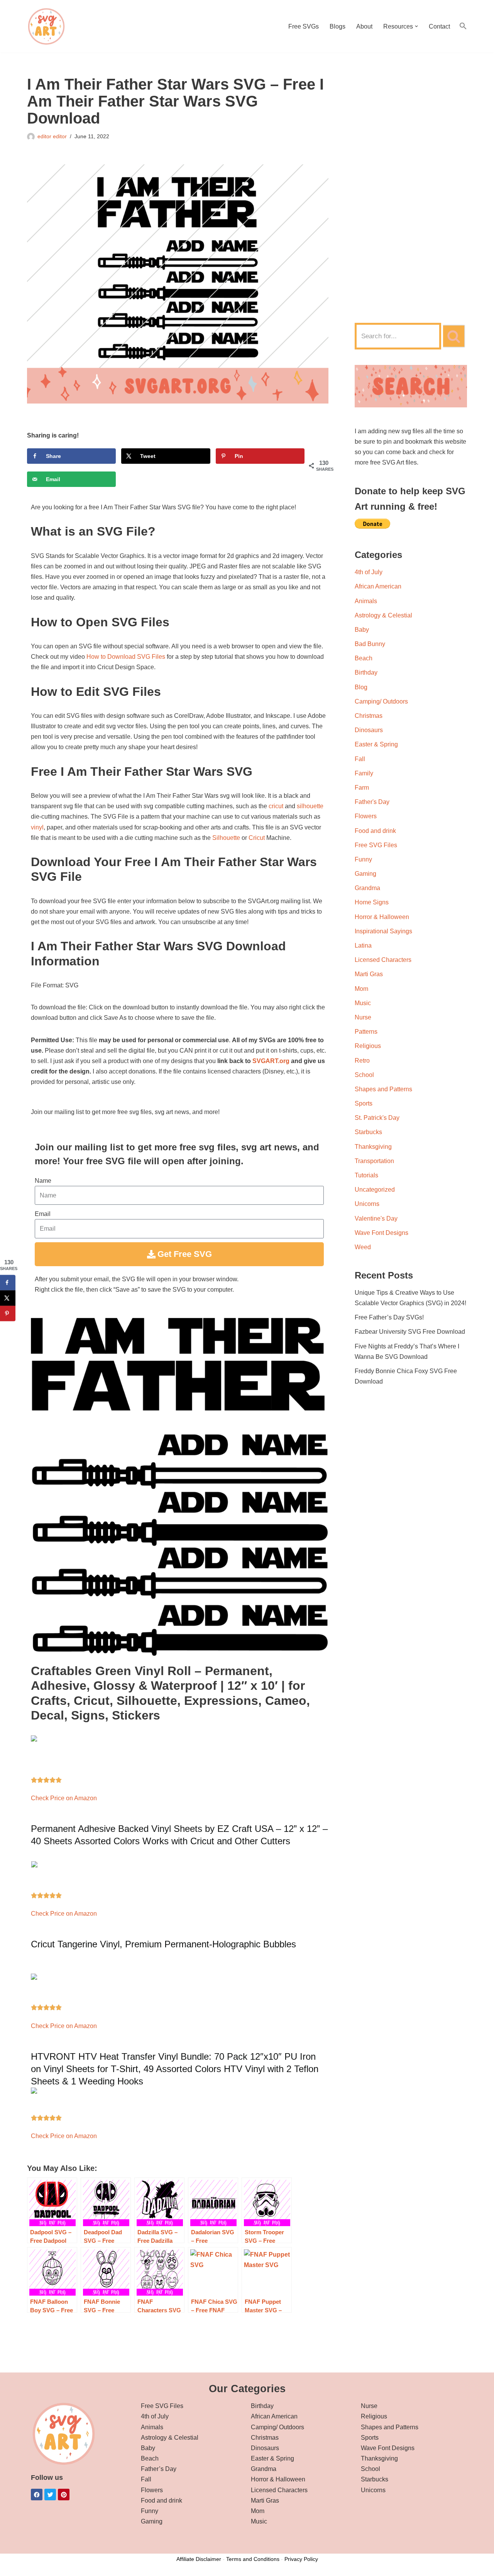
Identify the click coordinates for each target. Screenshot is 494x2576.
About (364, 26)
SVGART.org (271, 1061)
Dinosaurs (369, 730)
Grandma (367, 888)
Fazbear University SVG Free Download (410, 1332)
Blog (361, 687)
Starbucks (368, 1132)
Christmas (369, 716)
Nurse (363, 1017)
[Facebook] (37, 2495)
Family (364, 773)
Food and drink (375, 831)
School (364, 1075)
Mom (361, 989)
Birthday (366, 672)
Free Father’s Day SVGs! (389, 1317)
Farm (362, 788)
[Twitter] (50, 2495)
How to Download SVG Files (126, 657)
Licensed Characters (383, 960)
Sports (364, 1103)
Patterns (366, 1032)
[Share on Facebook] (8, 1283)
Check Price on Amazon (64, 1798)
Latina (363, 945)
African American (378, 586)
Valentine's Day (376, 1218)
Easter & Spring (376, 744)
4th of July (369, 572)
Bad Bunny (370, 644)
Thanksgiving (373, 1147)
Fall (360, 759)
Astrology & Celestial (383, 615)
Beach (364, 658)
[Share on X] (8, 1298)
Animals (366, 601)
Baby (362, 630)
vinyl (37, 827)
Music (363, 1003)
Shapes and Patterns (383, 1089)
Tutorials (366, 1175)
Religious (368, 1046)
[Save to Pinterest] (8, 1314)
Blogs (338, 26)
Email (43, 1214)
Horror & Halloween (382, 917)
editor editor (52, 136)
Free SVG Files (376, 845)
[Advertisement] (411, 192)
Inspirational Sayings (383, 931)
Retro (362, 1061)
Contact (439, 26)
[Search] (454, 336)
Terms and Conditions (253, 2559)
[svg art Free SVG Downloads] (46, 26)
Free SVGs (304, 26)
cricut (276, 806)
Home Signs (372, 902)
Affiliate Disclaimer (199, 2559)
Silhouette (226, 838)
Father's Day (372, 802)
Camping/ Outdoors (381, 701)
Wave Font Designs (381, 1233)
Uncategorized (375, 1190)
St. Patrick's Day (377, 1118)
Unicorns (367, 1204)
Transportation (374, 1161)
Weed (363, 1247)
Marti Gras (369, 974)
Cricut (257, 838)
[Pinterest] (64, 2495)
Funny (363, 859)
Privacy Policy (301, 2559)
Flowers (366, 816)
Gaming (365, 874)
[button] (416, 26)
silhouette (310, 806)
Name (43, 1181)
